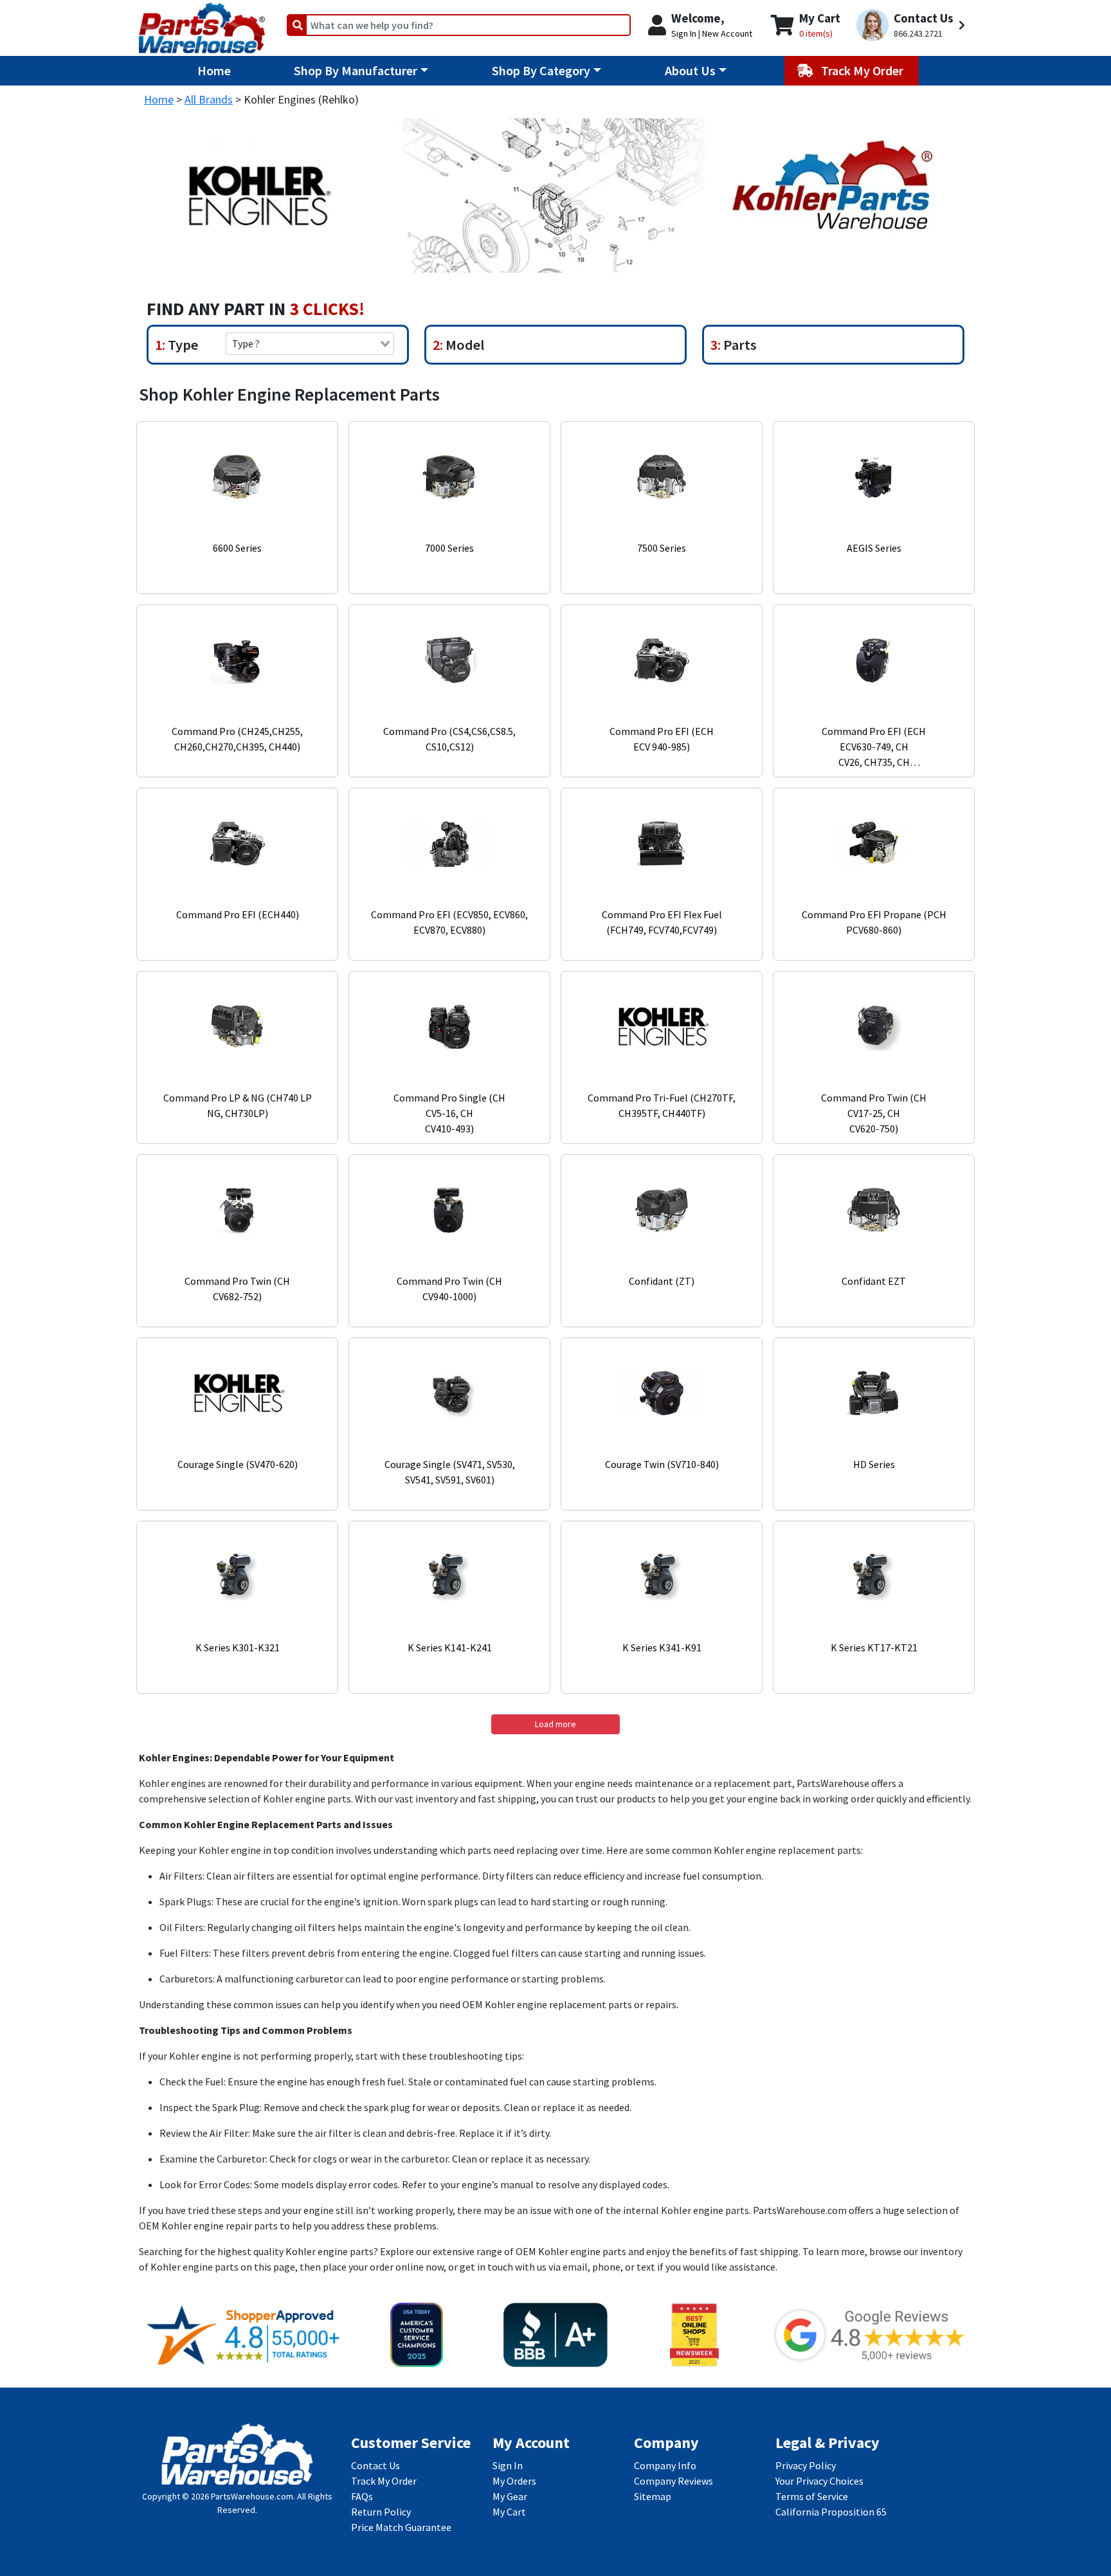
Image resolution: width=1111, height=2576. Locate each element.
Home (214, 70)
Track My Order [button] (863, 70)
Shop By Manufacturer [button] (356, 70)
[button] (913, 25)
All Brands (209, 99)
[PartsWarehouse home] (202, 24)
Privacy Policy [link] (806, 2465)
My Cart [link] (509, 2512)
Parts (739, 345)
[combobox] (310, 343)
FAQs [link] (362, 2496)
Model (464, 345)
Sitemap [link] (653, 2496)
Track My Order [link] (384, 2481)
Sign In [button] (684, 33)
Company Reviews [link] (673, 2481)
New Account (727, 33)
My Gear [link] (510, 2496)
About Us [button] (690, 70)
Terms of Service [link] (812, 2496)
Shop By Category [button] (541, 70)
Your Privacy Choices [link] (819, 2481)
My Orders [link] (514, 2481)
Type (182, 345)
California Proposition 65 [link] (831, 2512)
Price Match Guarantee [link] (401, 2527)
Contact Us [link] (375, 2465)
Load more (555, 1724)
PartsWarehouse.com (252, 2496)
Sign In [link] (508, 2465)
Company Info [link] (665, 2465)
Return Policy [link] (381, 2512)
